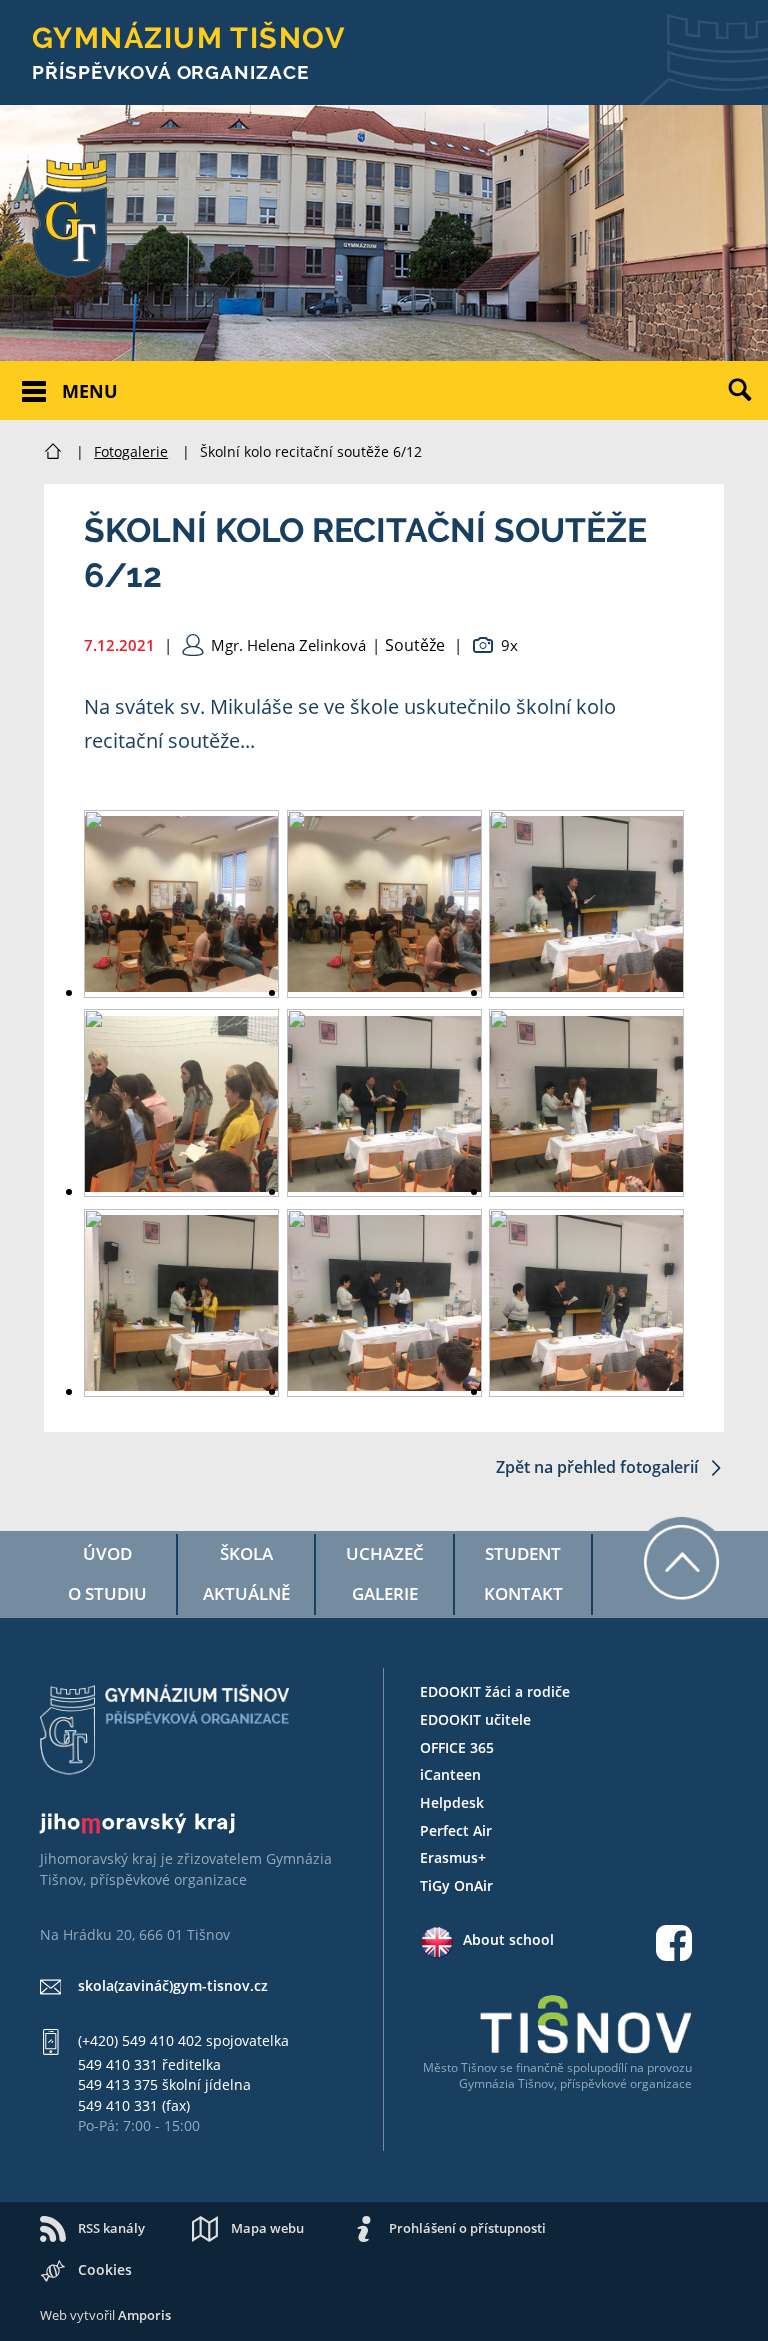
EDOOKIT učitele (475, 1719)
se (506, 2067)
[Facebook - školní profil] (674, 1945)
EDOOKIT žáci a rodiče (495, 1691)
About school (508, 1939)
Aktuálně (246, 1593)
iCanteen (450, 1774)
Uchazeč (385, 1553)
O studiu (107, 1593)
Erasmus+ (453, 1857)
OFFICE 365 (457, 1747)
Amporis (144, 2315)
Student (523, 1553)
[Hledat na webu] (748, 405)
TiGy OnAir (456, 1885)
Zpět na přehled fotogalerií (599, 1467)
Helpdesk (452, 1802)
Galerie (385, 1593)
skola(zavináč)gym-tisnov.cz (173, 1985)
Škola (246, 1553)
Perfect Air (456, 1830)
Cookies (105, 2269)
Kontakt (523, 1593)
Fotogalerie (131, 451)
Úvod (107, 1553)
